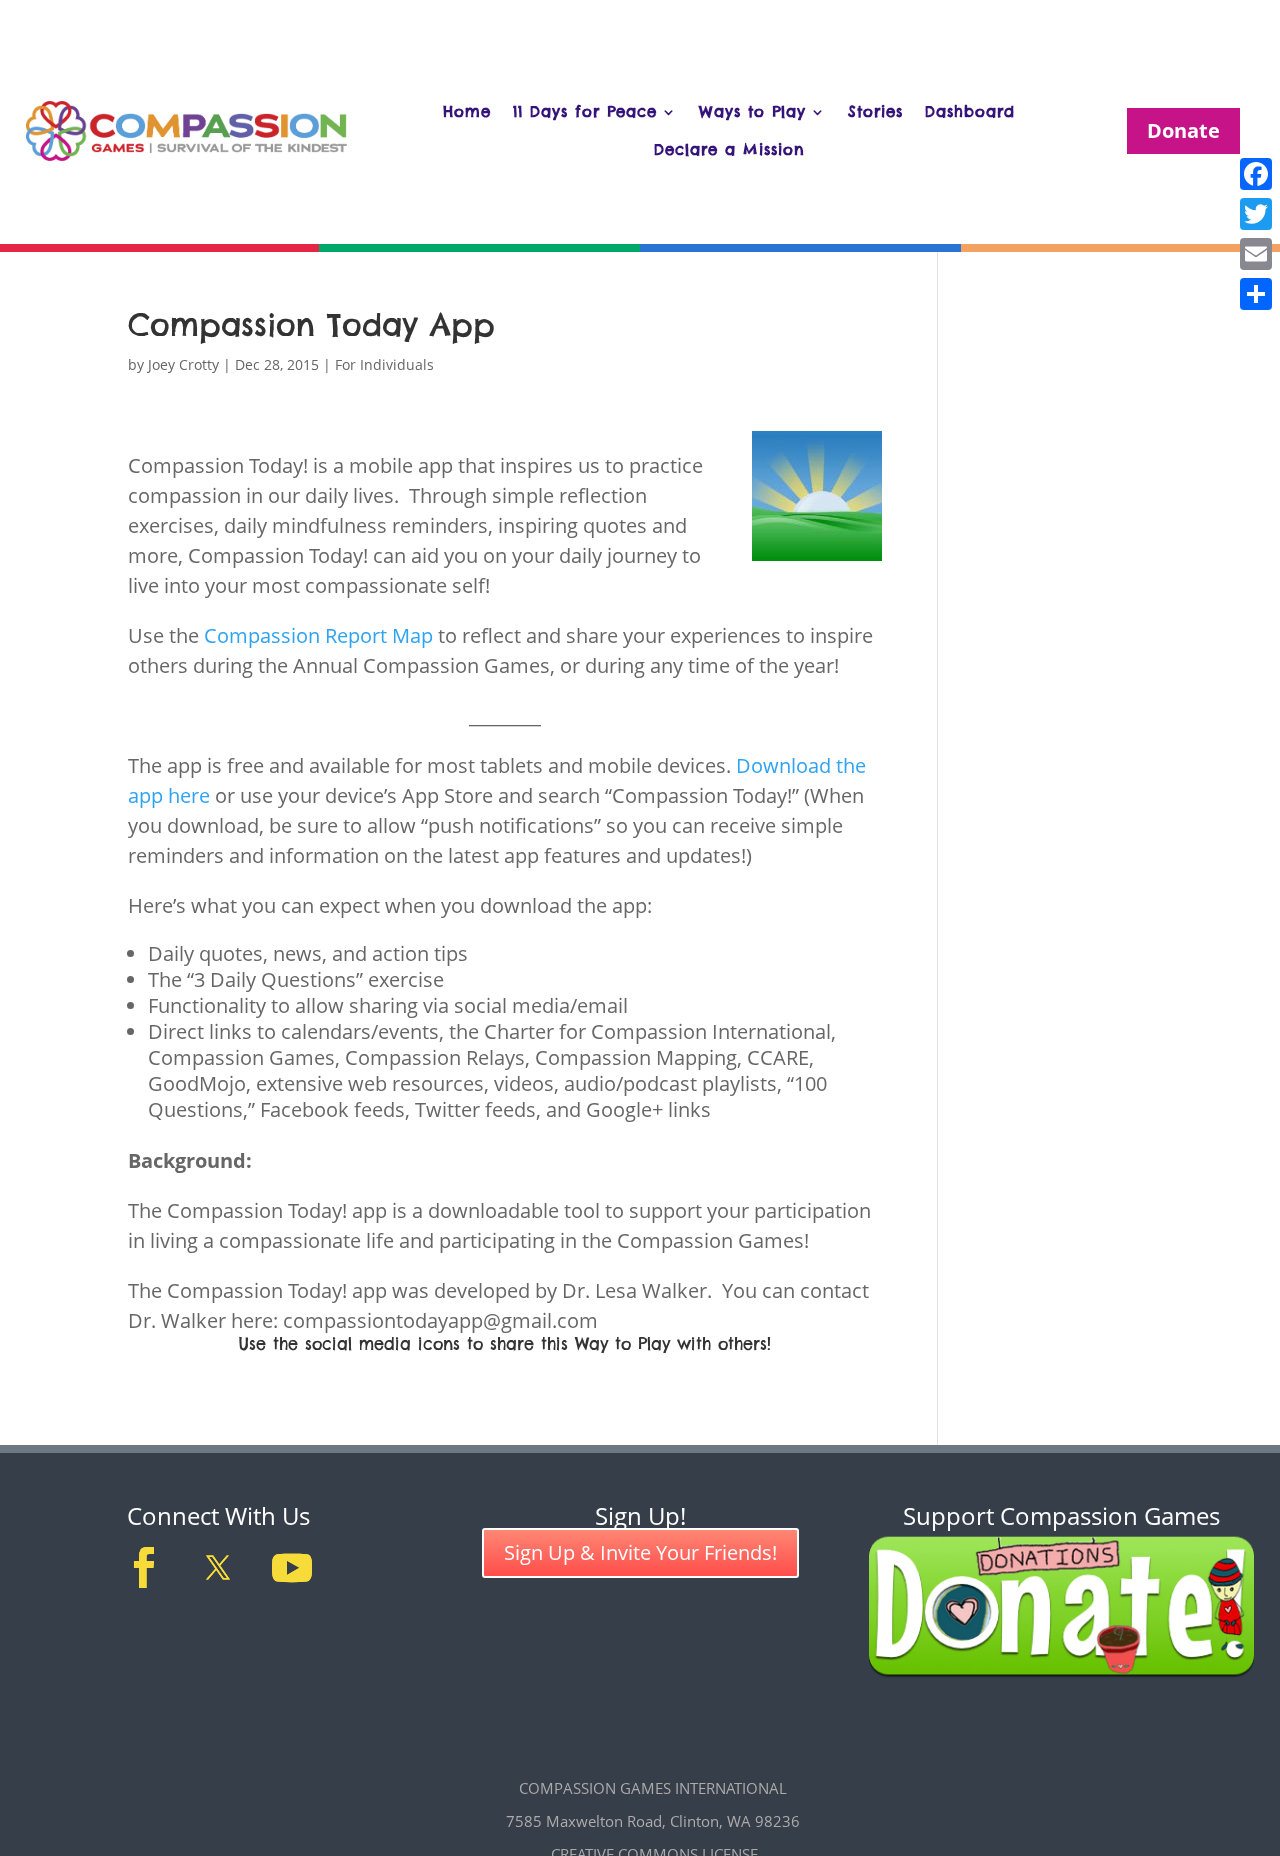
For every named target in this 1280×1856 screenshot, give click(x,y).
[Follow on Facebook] (144, 1568)
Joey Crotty (183, 364)
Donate (1183, 130)
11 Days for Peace (585, 111)
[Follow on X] (218, 1568)
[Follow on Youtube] (292, 1568)
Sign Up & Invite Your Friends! (640, 1552)
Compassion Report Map (318, 635)
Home (467, 111)
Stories (875, 111)
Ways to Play (752, 111)
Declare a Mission (729, 149)
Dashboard (970, 111)
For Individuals (384, 364)
